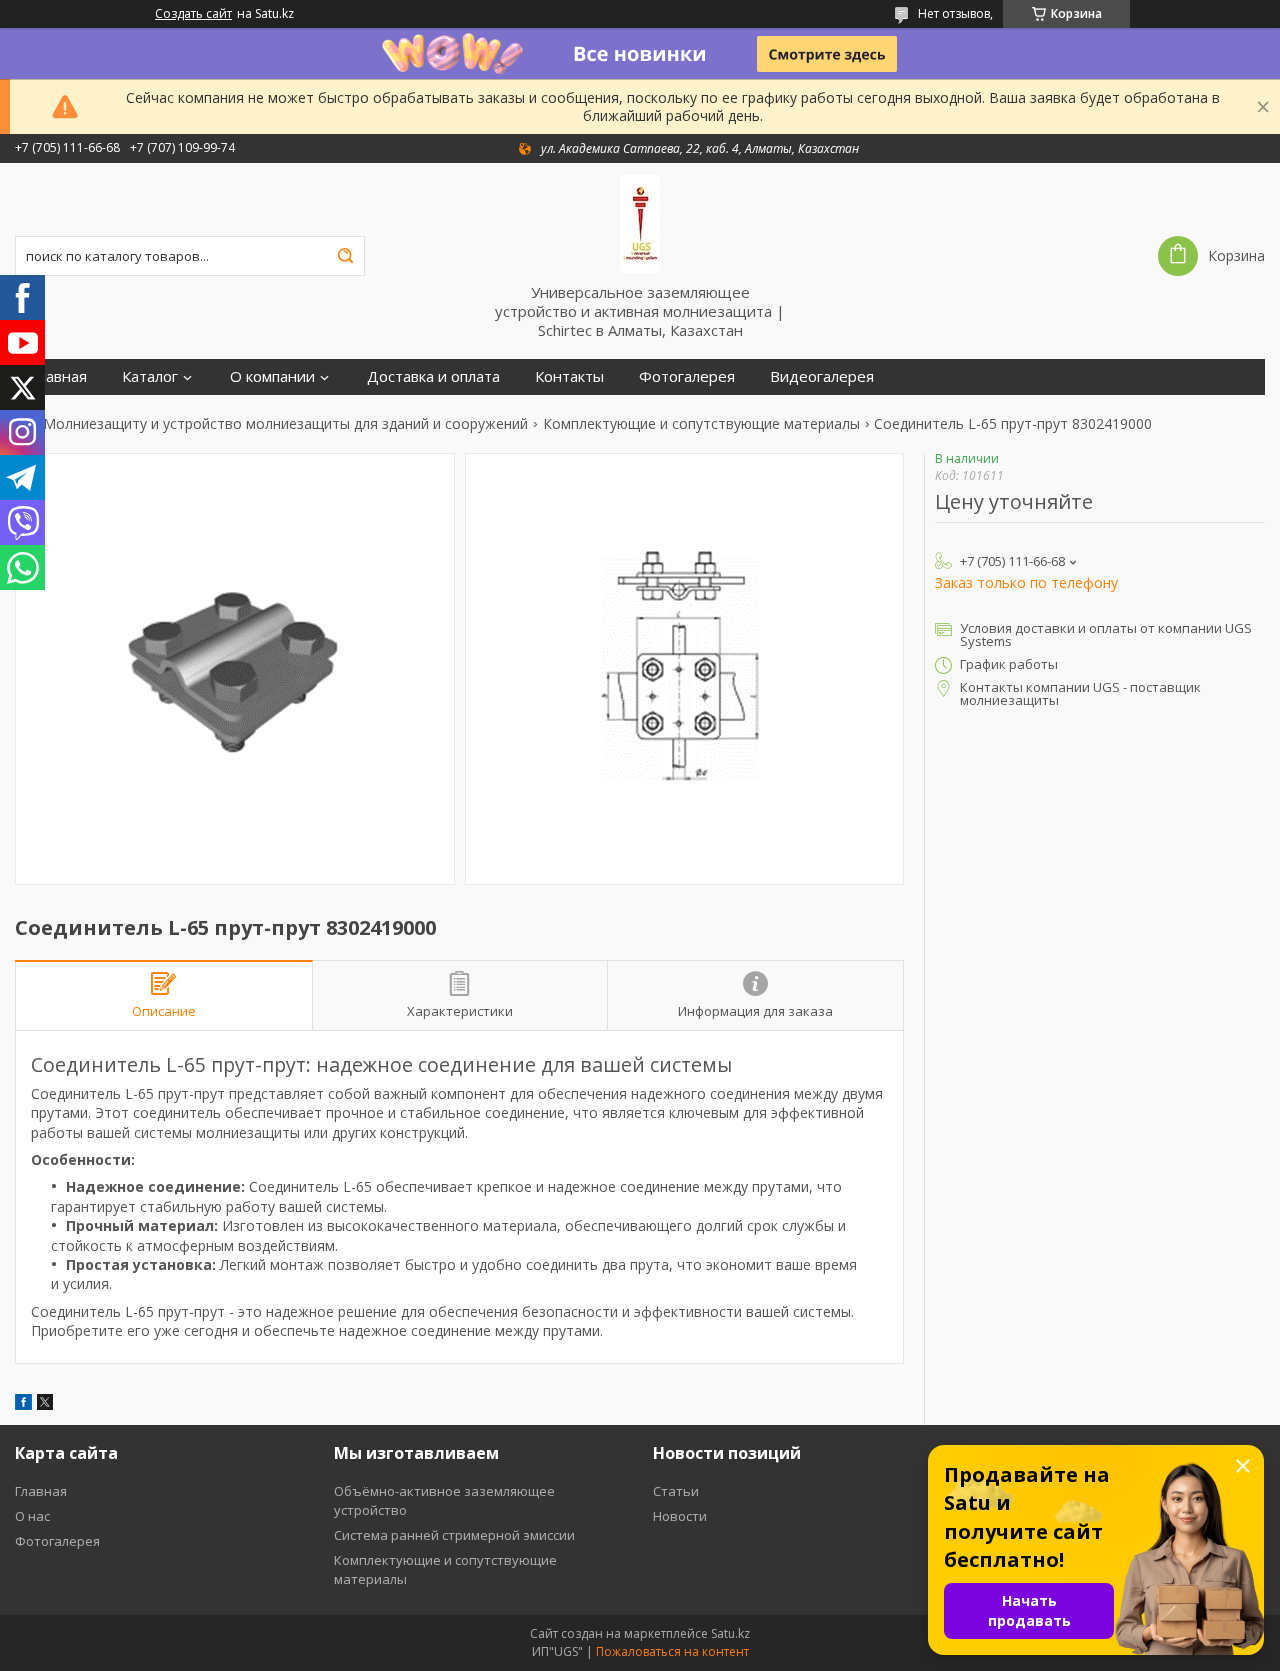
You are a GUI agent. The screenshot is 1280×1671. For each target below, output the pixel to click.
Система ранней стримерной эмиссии (454, 1535)
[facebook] (23, 1404)
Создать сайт (193, 14)
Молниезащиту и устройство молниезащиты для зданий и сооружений (285, 424)
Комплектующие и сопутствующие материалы (701, 424)
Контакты (569, 376)
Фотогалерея (687, 376)
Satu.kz (730, 1633)
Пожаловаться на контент (672, 1651)
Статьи (676, 1491)
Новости (680, 1516)
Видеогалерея (822, 376)
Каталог (150, 376)
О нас (32, 1516)
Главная (58, 376)
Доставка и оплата (433, 376)
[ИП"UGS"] (640, 223)
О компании (272, 376)
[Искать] (345, 256)
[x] (45, 1404)
